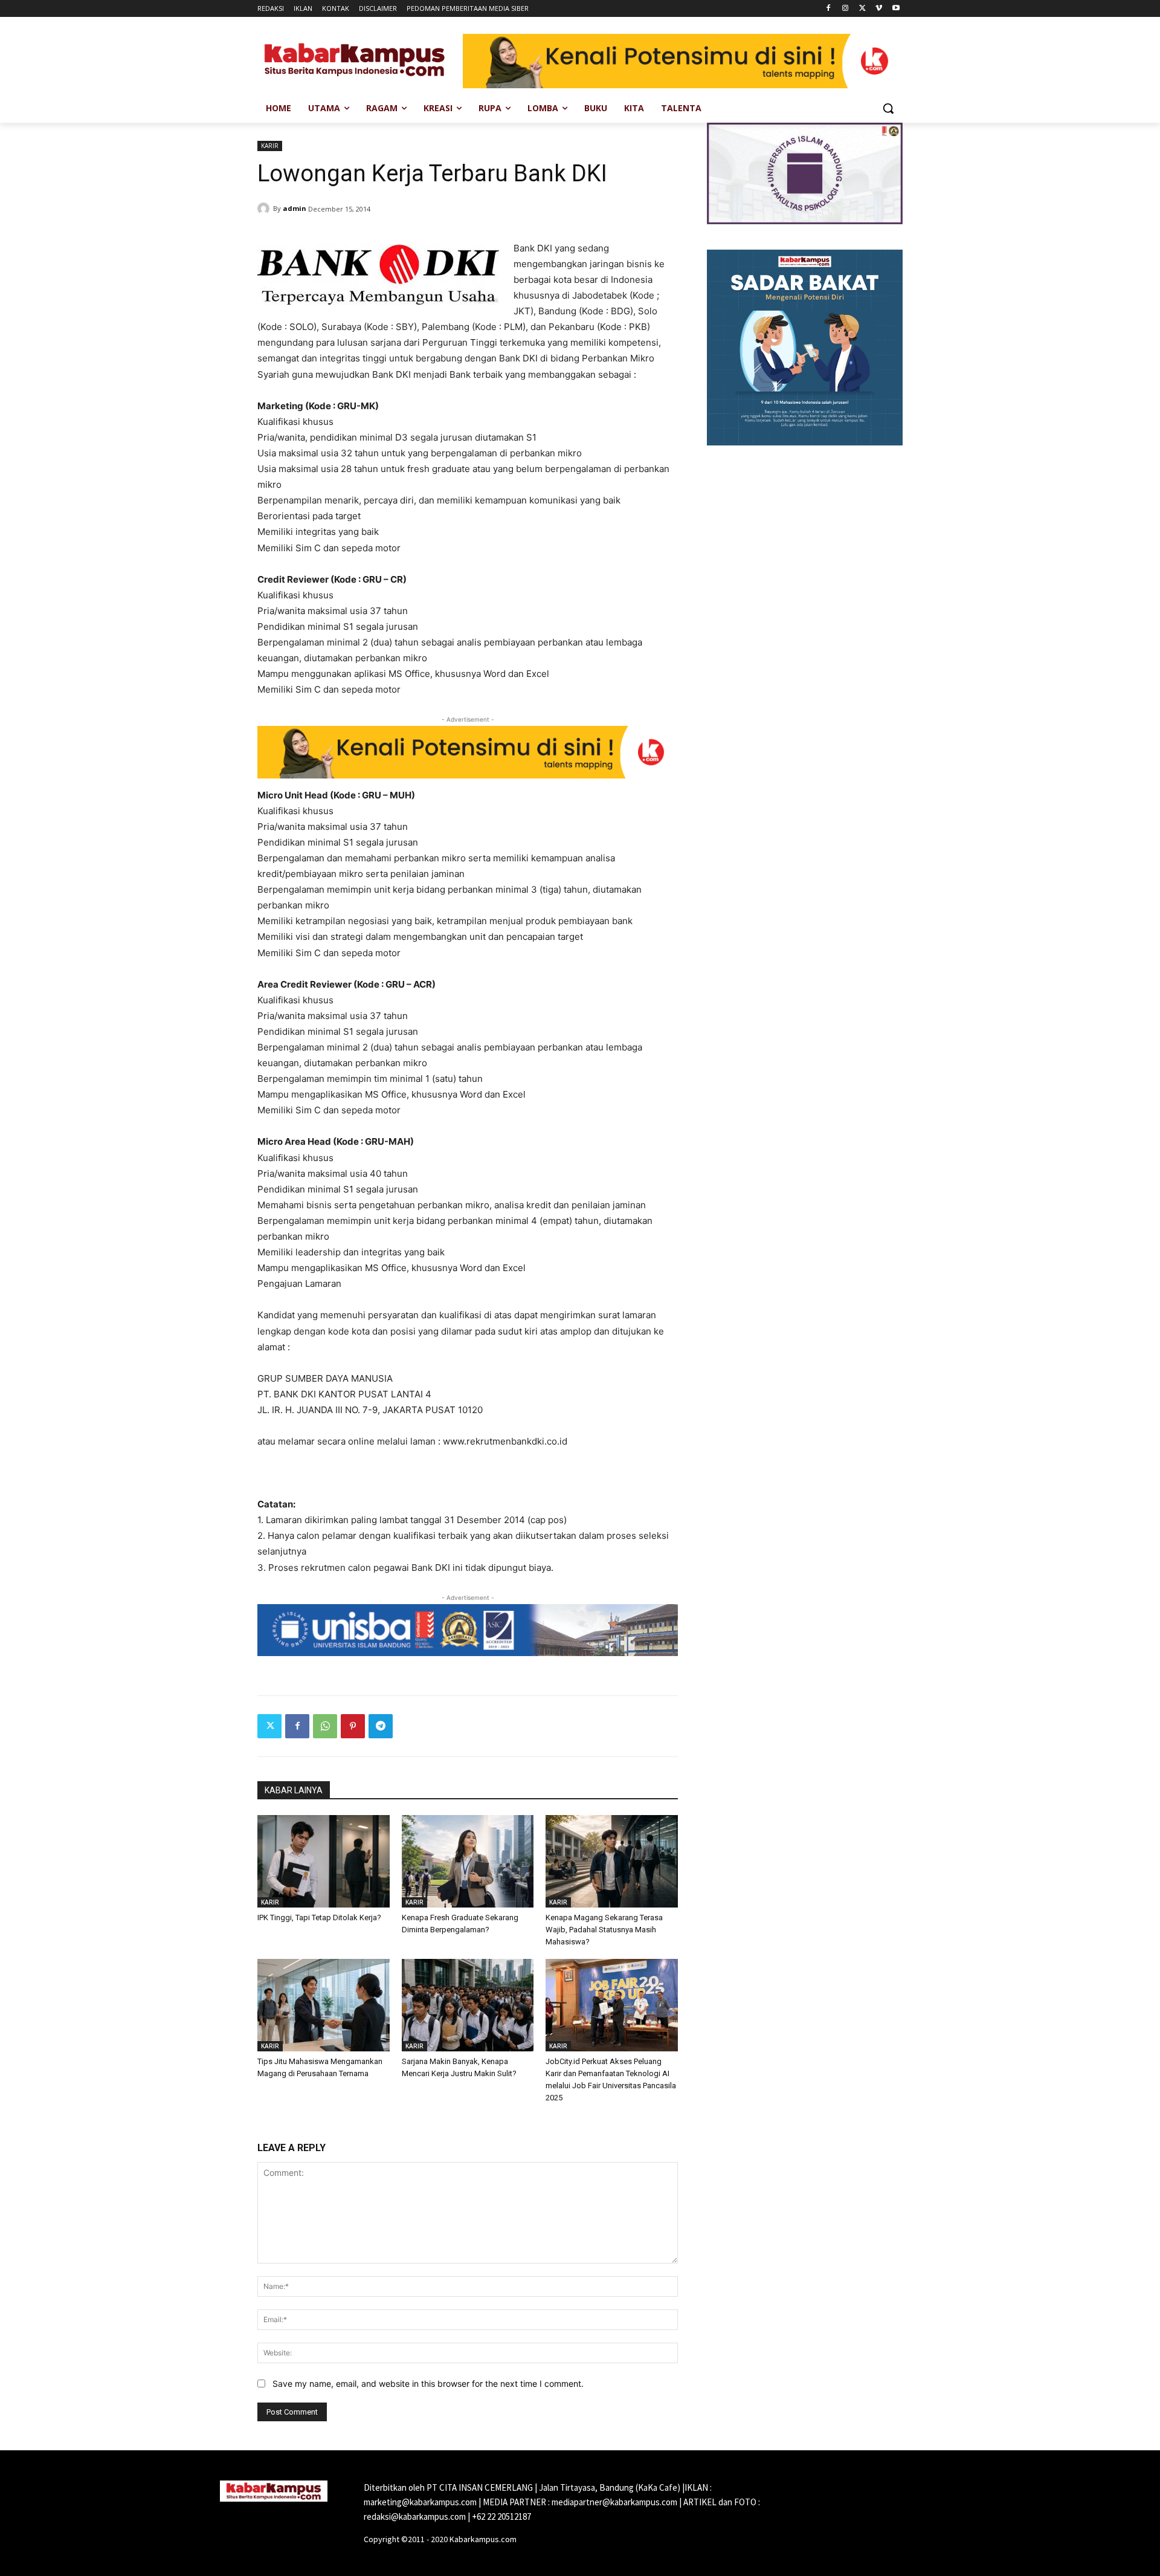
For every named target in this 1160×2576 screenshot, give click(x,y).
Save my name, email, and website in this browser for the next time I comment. (428, 2383)
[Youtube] (896, 9)
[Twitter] (862, 9)
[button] (888, 108)
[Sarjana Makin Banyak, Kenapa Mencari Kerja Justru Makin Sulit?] (468, 2005)
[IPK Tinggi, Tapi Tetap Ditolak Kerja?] (324, 1861)
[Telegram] (381, 1726)
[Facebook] (829, 9)
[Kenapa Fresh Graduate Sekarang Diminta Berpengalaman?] (468, 1861)
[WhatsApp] (325, 1726)
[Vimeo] (879, 9)
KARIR (270, 146)
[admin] (265, 209)
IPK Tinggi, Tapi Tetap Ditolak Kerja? (319, 1917)
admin (295, 208)
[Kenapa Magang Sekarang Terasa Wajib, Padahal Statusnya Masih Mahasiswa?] (612, 1861)
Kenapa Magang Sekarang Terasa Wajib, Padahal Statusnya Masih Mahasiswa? (604, 1930)
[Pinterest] (353, 1726)
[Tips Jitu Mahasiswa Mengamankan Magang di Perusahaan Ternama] (324, 2005)
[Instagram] (846, 9)
